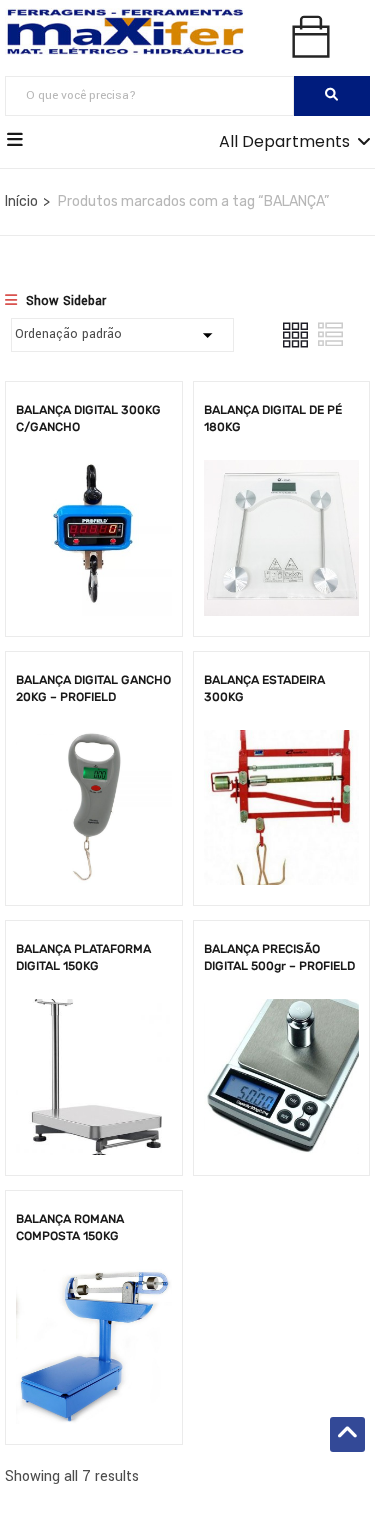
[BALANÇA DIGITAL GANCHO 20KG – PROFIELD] (94, 744)
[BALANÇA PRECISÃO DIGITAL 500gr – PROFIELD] (282, 1013)
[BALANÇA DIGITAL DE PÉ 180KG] (282, 474)
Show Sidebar (64, 301)
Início (21, 201)
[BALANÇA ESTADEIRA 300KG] (282, 744)
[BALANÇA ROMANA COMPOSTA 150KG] (94, 1283)
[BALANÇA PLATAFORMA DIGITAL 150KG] (94, 1013)
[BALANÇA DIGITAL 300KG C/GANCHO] (94, 474)
